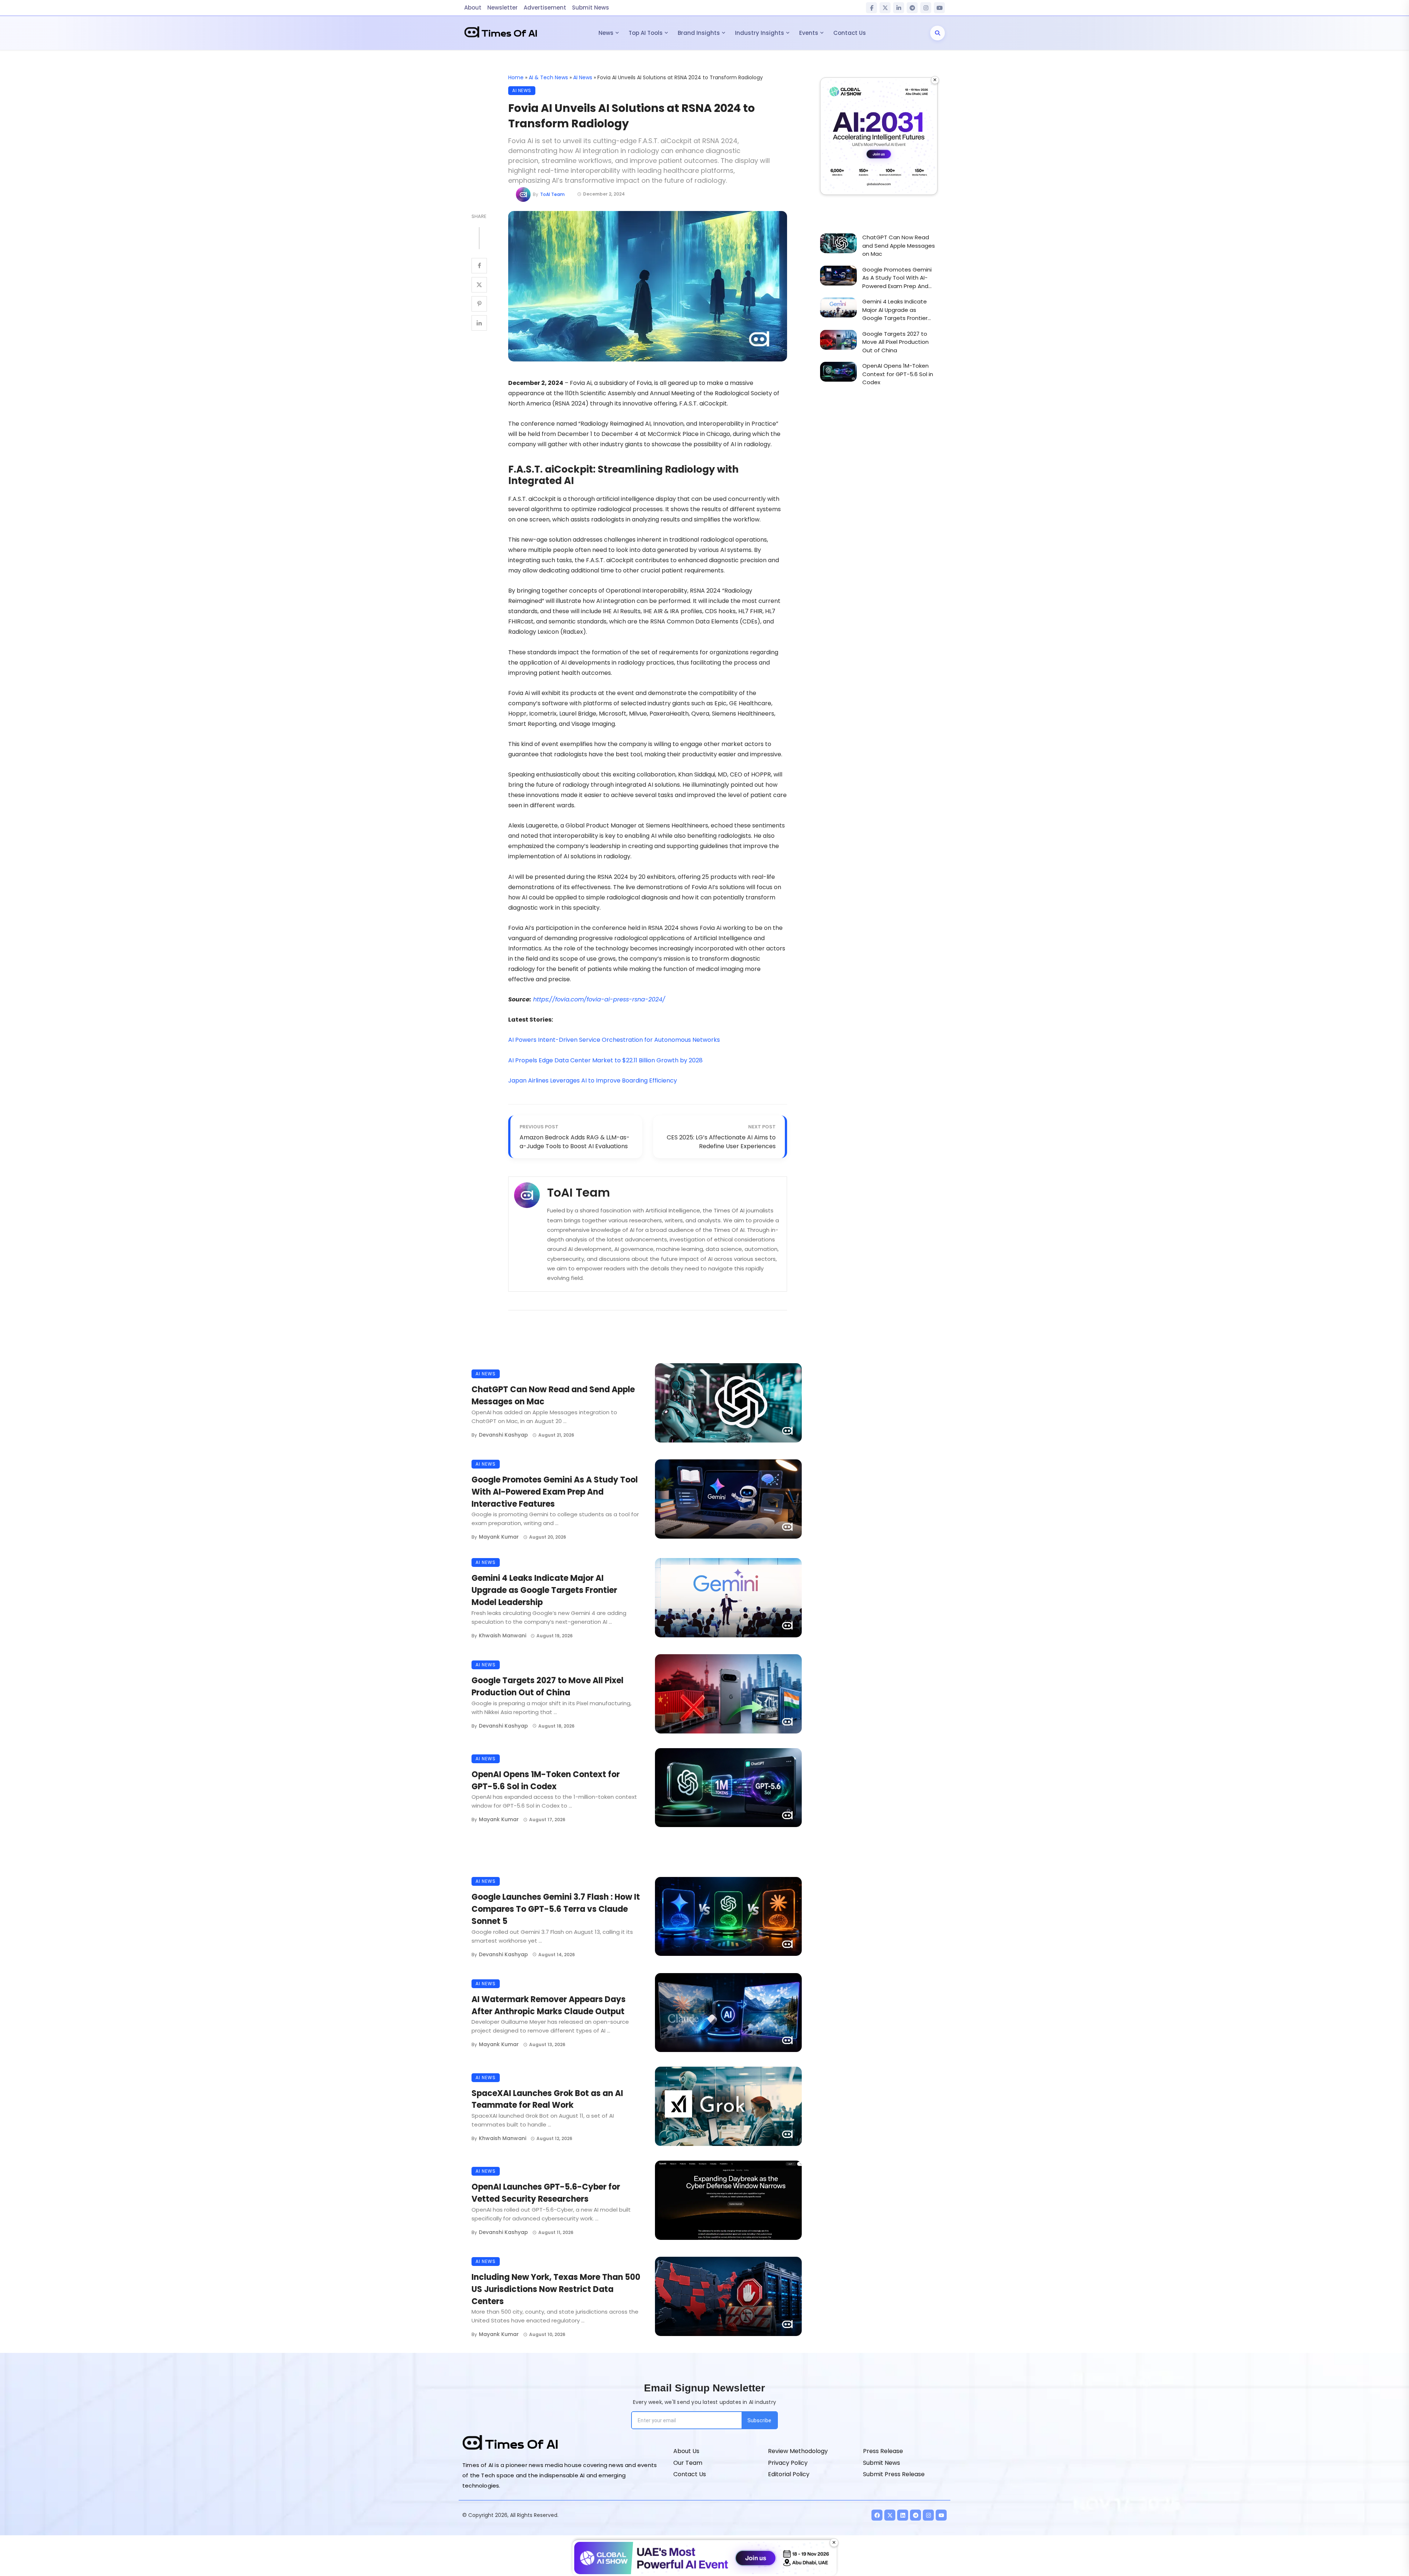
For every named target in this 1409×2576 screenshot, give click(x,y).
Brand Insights (699, 33)
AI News (583, 77)
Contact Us (850, 33)
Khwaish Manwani (503, 1636)
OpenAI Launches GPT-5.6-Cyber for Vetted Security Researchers (546, 2193)
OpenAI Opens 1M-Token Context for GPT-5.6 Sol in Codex (546, 1780)
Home (516, 77)
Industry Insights (760, 33)
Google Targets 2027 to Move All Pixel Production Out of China (547, 1687)
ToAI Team (552, 194)
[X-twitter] (890, 2515)
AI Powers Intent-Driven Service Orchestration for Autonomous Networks (614, 1040)
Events (809, 33)
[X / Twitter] (885, 8)
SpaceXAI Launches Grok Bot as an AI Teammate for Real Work (547, 2099)
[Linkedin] (903, 2515)
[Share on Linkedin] (479, 323)
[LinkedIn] (899, 8)
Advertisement (545, 8)
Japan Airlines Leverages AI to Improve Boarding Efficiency (593, 1080)
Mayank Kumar (499, 1537)
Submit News (591, 8)
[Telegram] (912, 8)
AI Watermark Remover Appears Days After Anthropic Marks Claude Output (549, 2005)
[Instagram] (926, 8)
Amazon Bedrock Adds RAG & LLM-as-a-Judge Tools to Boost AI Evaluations (575, 1142)
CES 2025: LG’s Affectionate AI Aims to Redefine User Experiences (721, 1142)
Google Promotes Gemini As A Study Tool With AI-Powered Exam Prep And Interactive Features (555, 1492)
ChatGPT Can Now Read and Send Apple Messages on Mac (553, 1396)
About (473, 8)
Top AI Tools (646, 33)
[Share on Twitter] (479, 285)
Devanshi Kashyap (503, 1435)
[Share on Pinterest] (479, 304)
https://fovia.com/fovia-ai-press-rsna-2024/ (599, 999)
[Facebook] (871, 8)
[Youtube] (941, 2515)
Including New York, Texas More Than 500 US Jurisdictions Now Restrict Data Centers (556, 2289)
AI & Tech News (548, 77)
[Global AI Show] (879, 136)
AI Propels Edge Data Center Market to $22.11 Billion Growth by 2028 (605, 1060)
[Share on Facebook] (479, 266)
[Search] (937, 33)
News (606, 33)
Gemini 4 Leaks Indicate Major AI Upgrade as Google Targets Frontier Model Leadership (544, 1590)
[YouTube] (939, 8)
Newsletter (503, 8)
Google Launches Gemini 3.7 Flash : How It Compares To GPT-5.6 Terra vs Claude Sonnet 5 (556, 1909)
